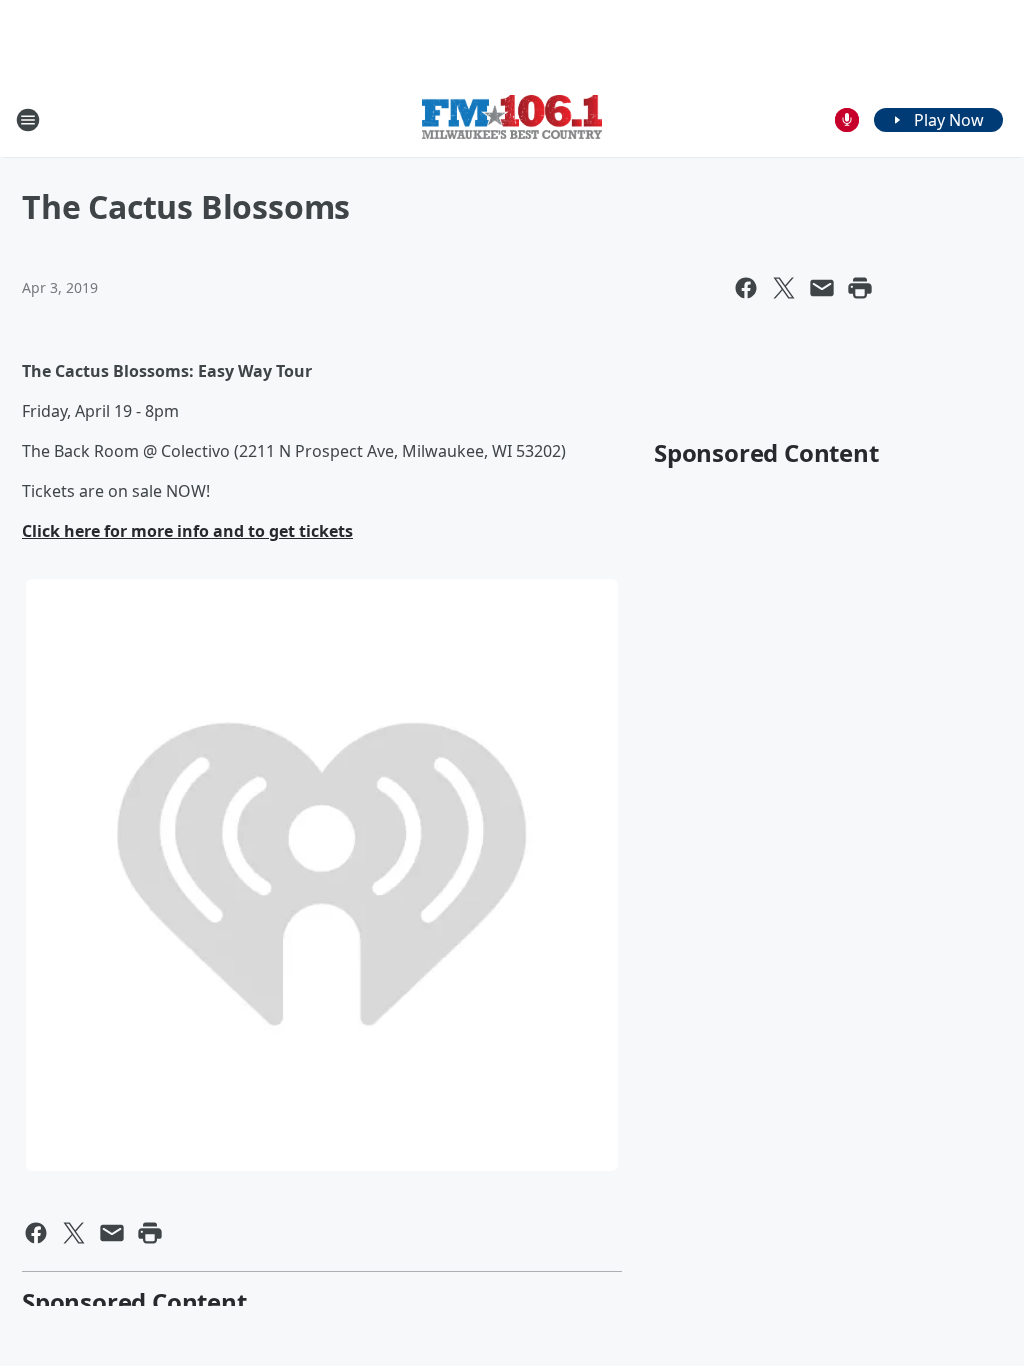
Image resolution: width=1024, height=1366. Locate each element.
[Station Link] (512, 119)
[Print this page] (860, 288)
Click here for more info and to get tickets (187, 531)
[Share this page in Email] (822, 288)
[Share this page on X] (784, 288)
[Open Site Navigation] (28, 120)
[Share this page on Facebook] (746, 288)
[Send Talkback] (847, 120)
